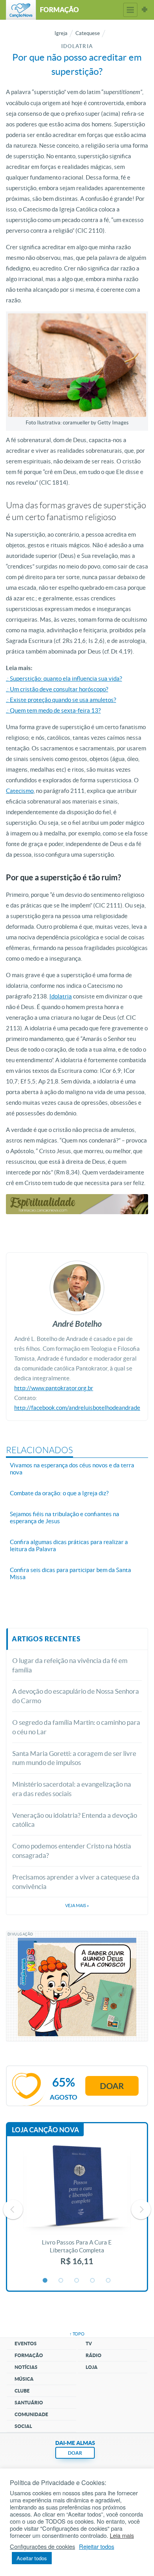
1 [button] (45, 2281)
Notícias (26, 2367)
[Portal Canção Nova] (21, 10)
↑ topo (77, 2334)
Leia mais (122, 2535)
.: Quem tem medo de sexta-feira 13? (53, 710)
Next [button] (141, 2209)
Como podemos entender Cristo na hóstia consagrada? (72, 1851)
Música (24, 2379)
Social (23, 2426)
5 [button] (109, 2281)
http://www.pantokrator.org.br (54, 1388)
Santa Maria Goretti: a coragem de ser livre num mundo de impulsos (74, 1758)
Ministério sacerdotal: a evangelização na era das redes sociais (72, 1789)
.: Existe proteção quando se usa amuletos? (61, 700)
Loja (92, 2367)
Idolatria (61, 996)
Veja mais (77, 1906)
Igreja (61, 33)
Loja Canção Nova (45, 2130)
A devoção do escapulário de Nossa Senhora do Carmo (76, 1696)
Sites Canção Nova (145, 10)
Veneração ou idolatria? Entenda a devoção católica (75, 1820)
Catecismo (20, 791)
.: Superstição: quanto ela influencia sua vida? (64, 679)
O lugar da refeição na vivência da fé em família (70, 1665)
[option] (77, 2209)
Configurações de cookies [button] (42, 2546)
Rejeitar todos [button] (97, 2546)
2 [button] (61, 2281)
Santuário (29, 2403)
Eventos (26, 2344)
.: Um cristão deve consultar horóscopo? (57, 689)
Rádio (94, 2355)
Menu (130, 10)
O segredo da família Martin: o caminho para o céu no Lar (76, 1727)
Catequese (88, 33)
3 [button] (77, 2281)
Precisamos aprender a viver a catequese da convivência (76, 1882)
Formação (29, 2355)
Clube (22, 2391)
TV (89, 2344)
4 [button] (93, 2281)
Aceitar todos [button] (32, 2558)
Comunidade (31, 2414)
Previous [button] (13, 2209)
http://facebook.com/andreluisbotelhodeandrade (77, 1408)
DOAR (75, 2453)
